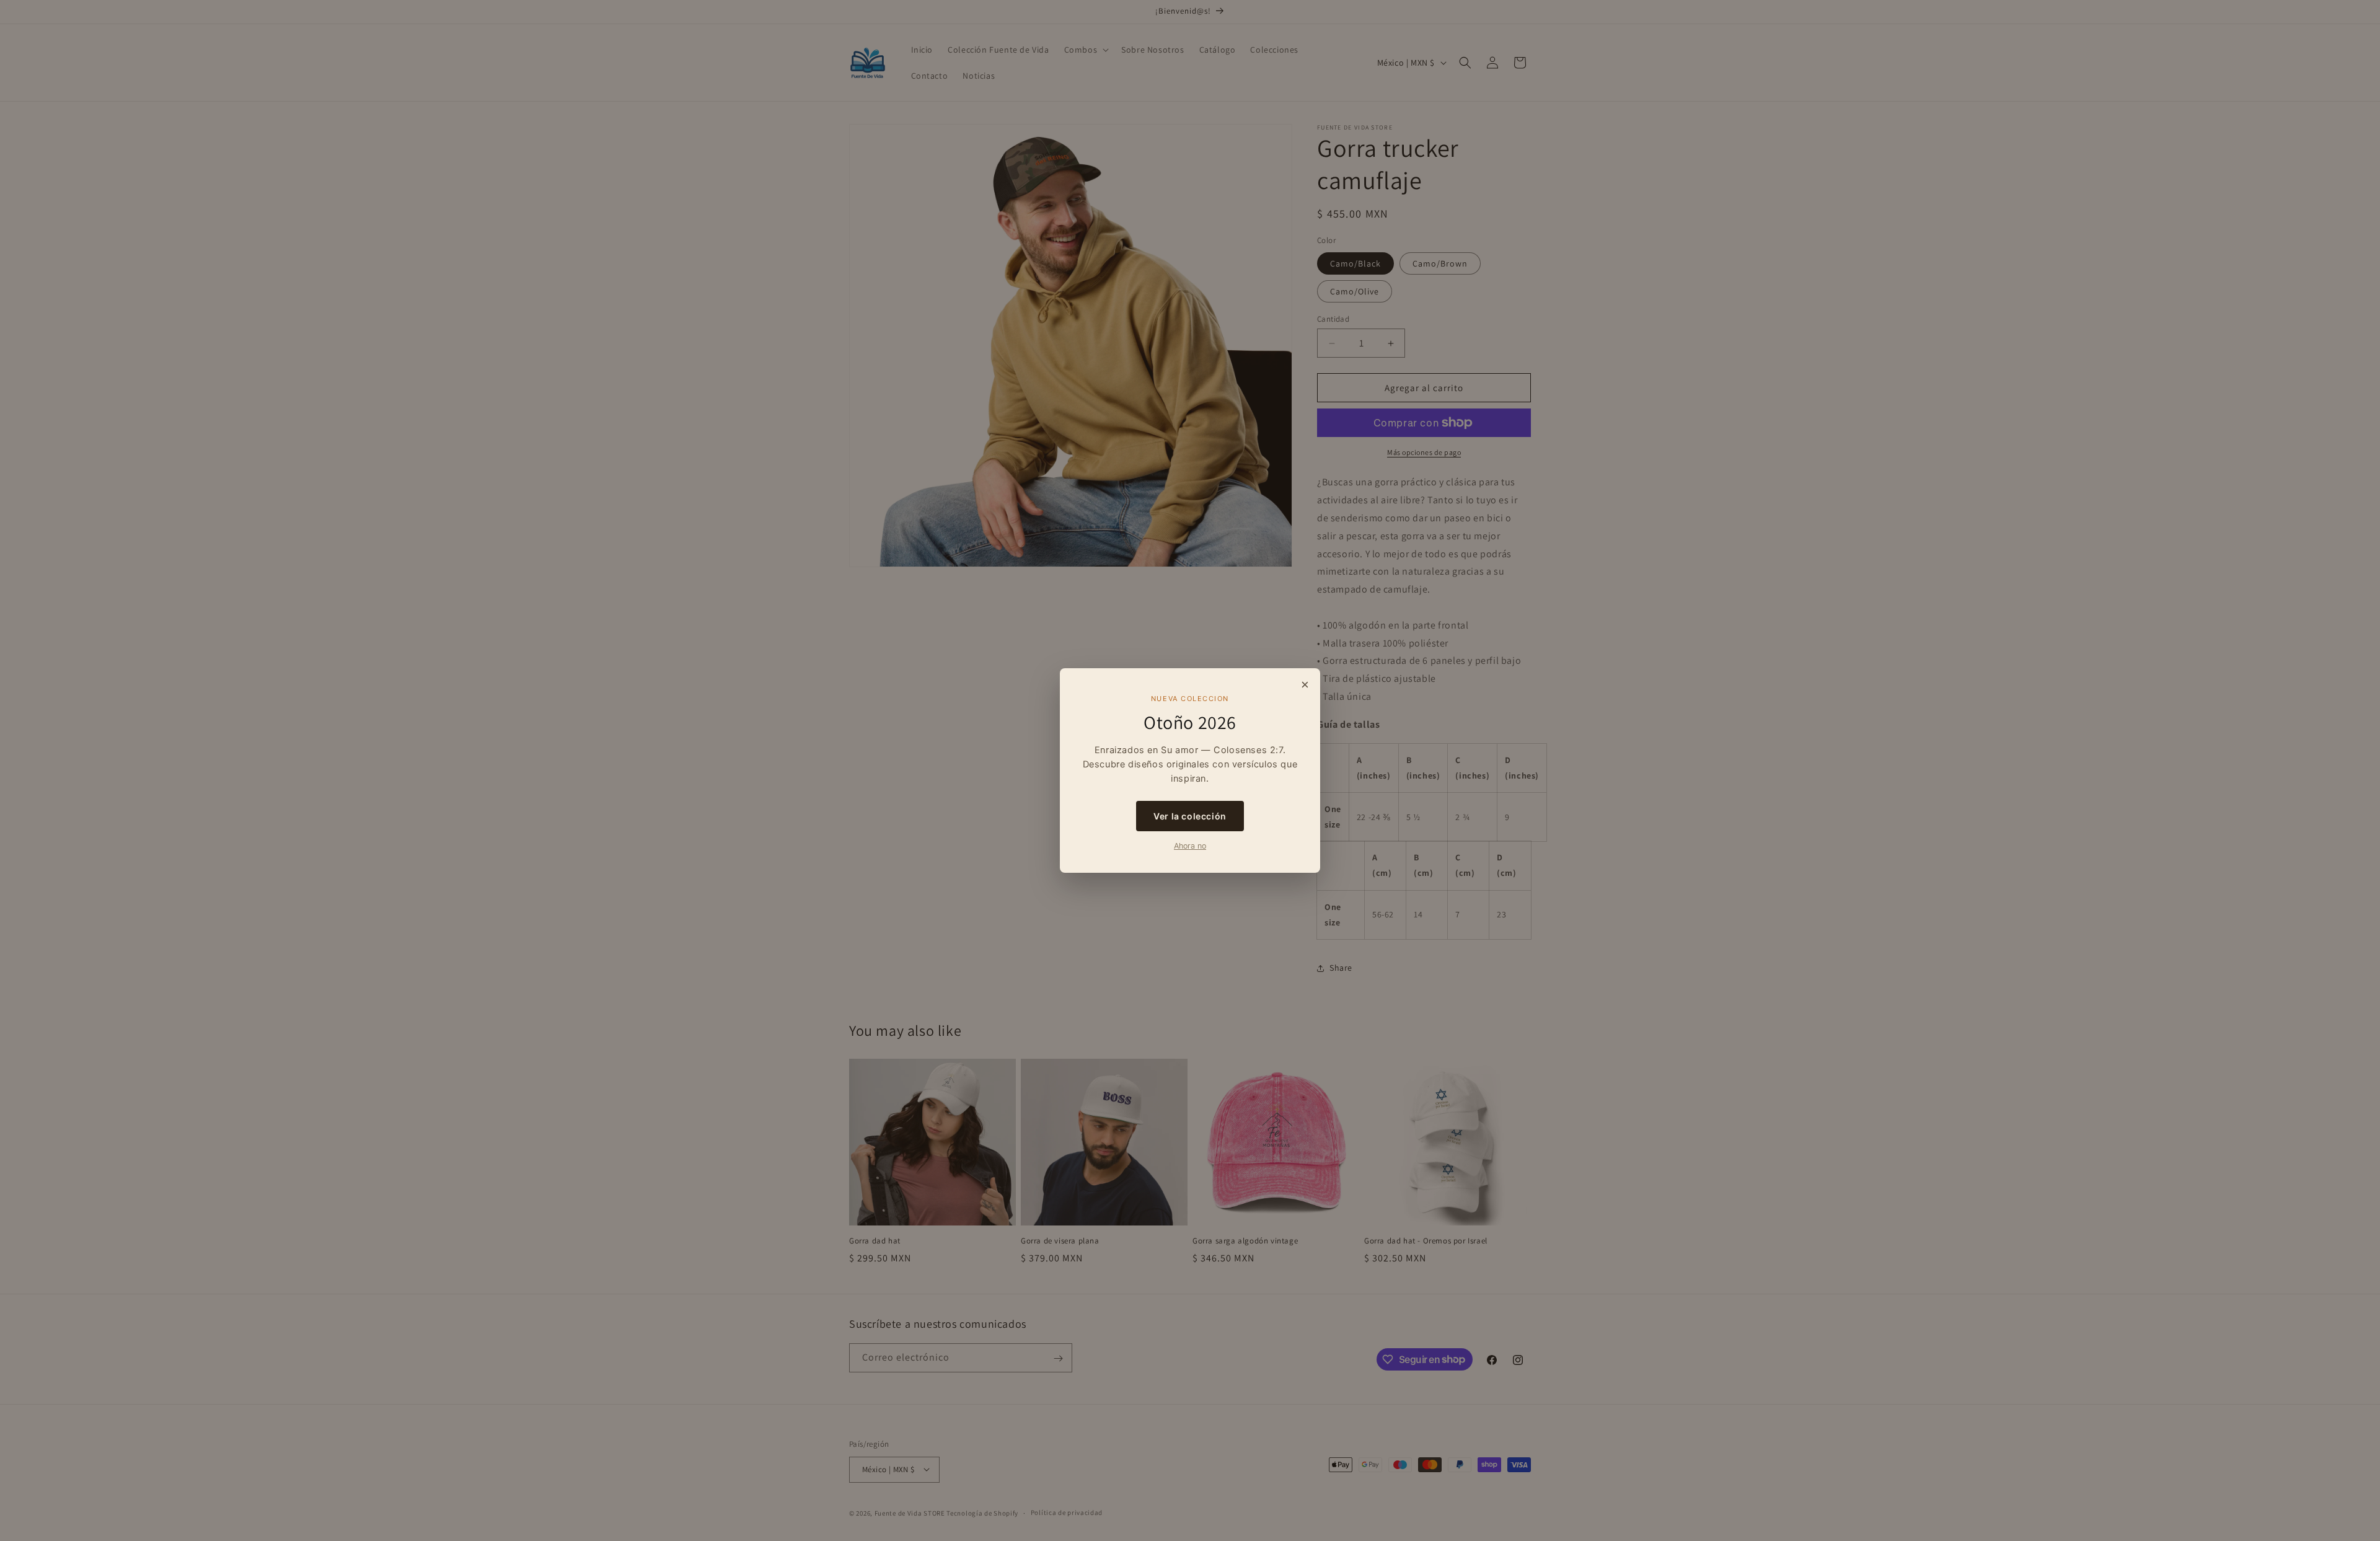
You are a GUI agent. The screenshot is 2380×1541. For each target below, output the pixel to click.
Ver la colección (1190, 816)
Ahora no (1190, 846)
